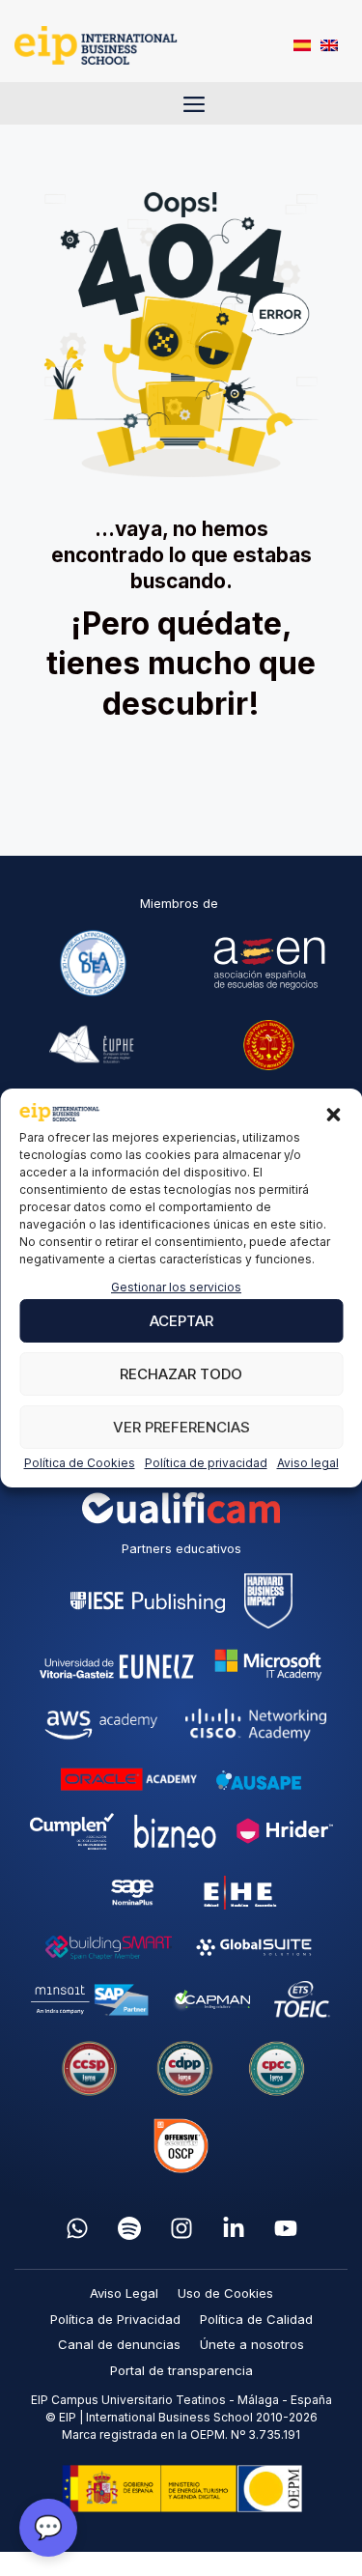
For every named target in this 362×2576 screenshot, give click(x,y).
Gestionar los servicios (176, 1287)
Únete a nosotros (252, 2344)
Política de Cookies (80, 1463)
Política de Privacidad (115, 2319)
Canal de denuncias (119, 2344)
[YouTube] (286, 2228)
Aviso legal (308, 1463)
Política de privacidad (206, 1463)
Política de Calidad (256, 2319)
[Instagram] (181, 2228)
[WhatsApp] (77, 2228)
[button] (333, 1115)
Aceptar (181, 1321)
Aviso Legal (124, 2293)
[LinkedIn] (234, 2228)
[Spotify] (129, 2228)
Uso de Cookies (225, 2293)
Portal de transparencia (181, 2370)
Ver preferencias (181, 1427)
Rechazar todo (181, 1374)
